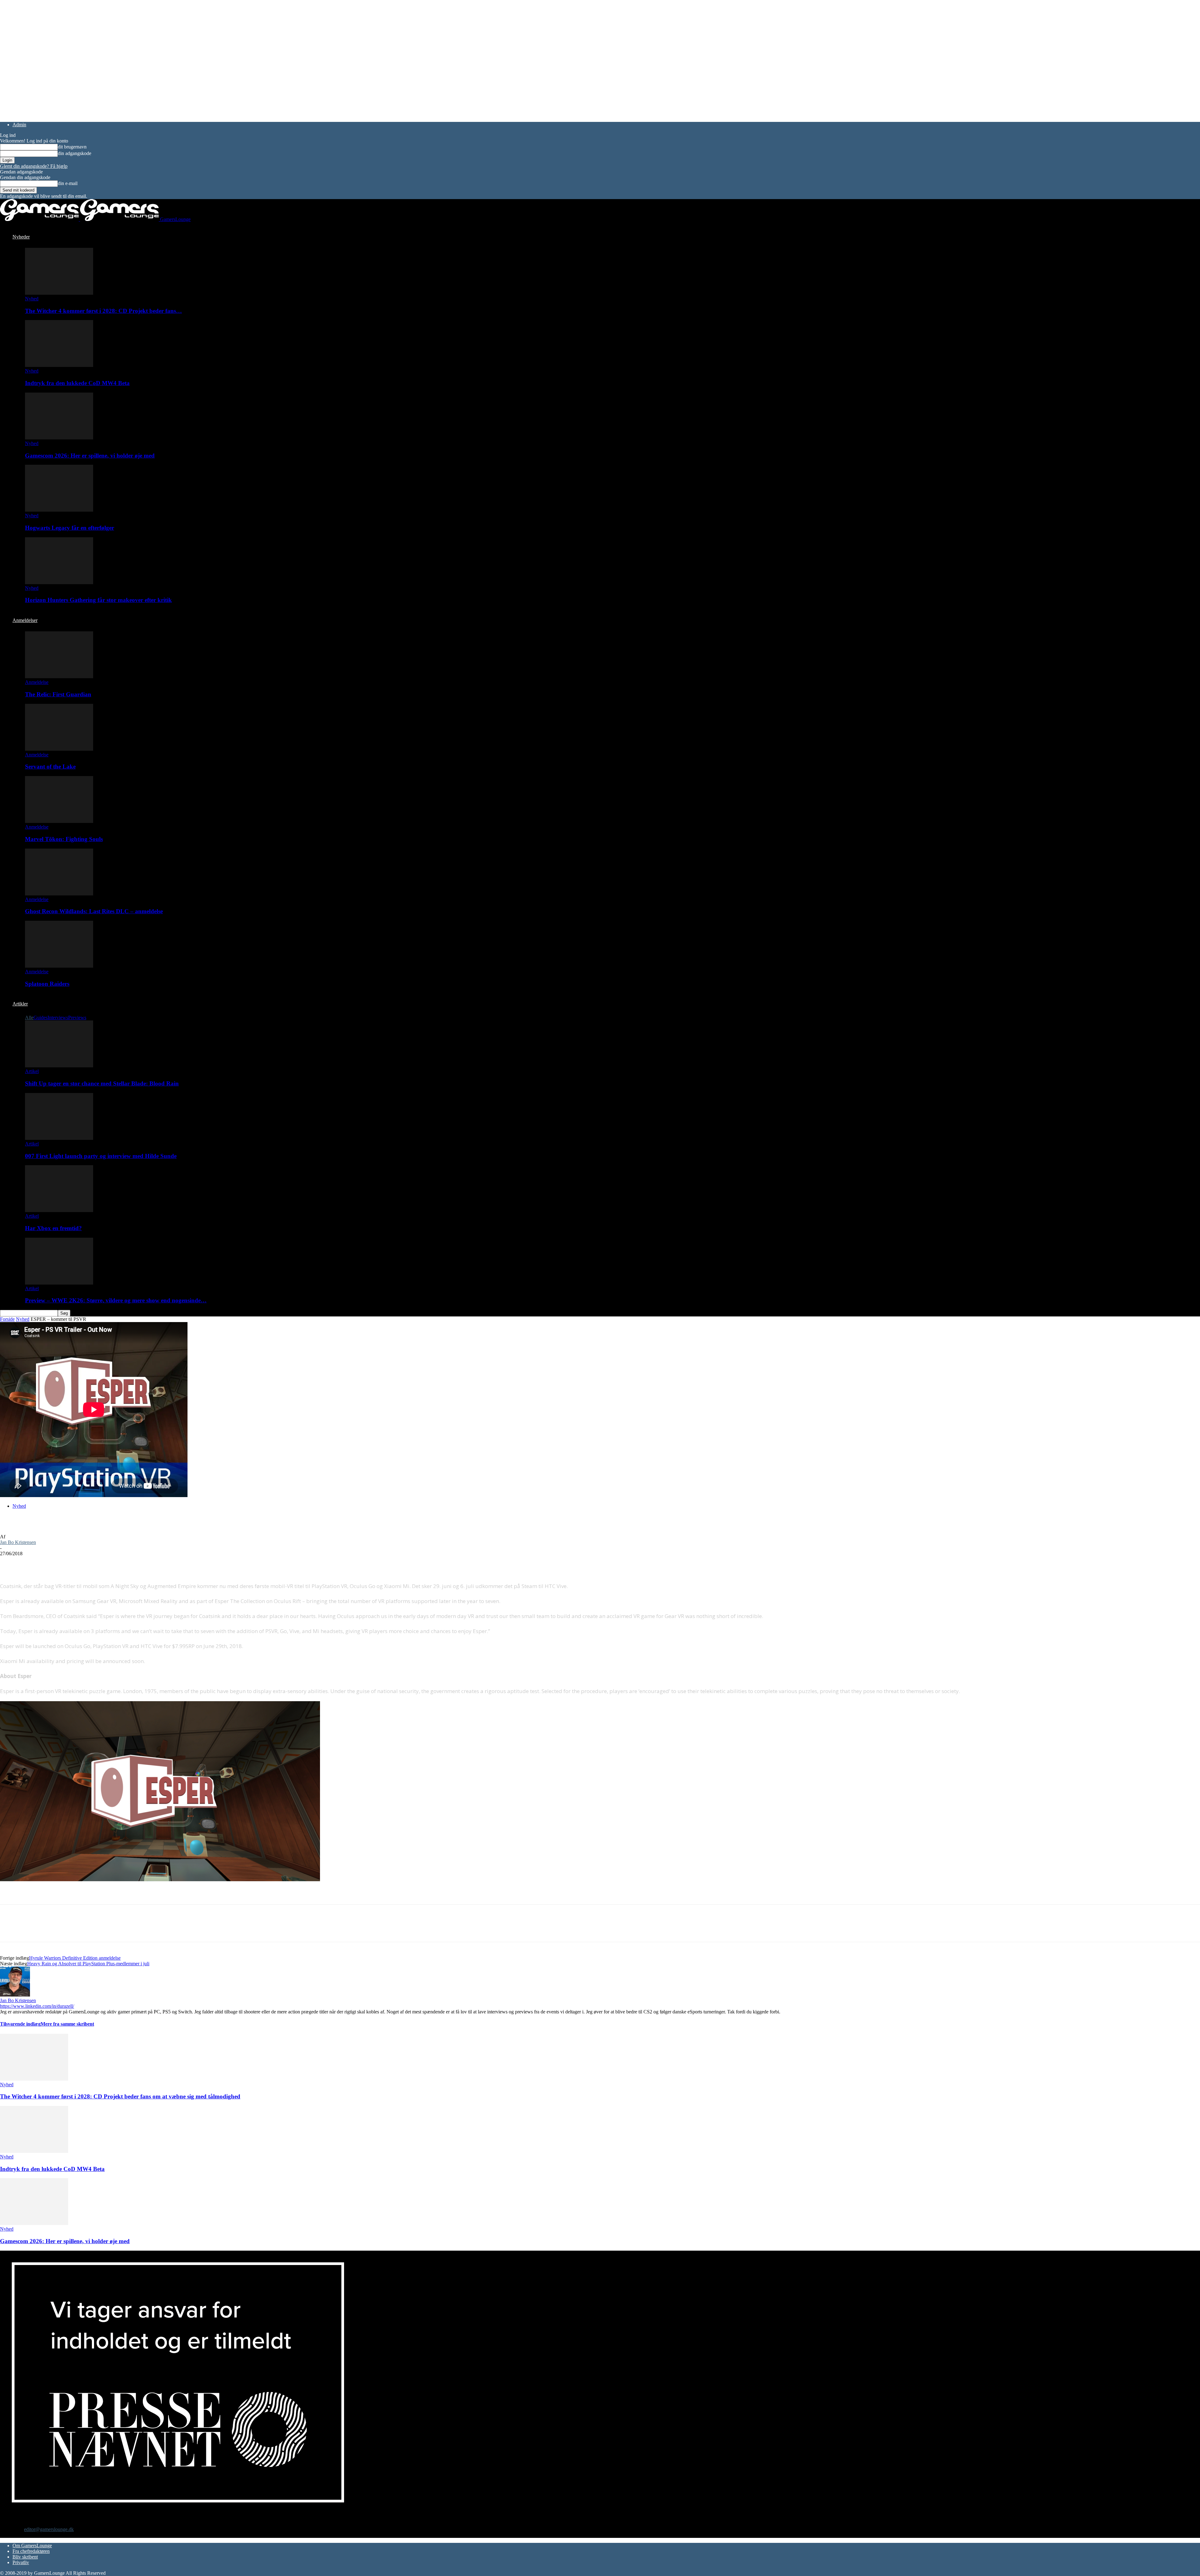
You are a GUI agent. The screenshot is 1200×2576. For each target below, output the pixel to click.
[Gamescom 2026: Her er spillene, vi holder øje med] (59, 438)
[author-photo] (15, 1995)
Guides (40, 1017)
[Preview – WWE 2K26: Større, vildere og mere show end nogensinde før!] (59, 1283)
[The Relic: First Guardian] (59, 677)
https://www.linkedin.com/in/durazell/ (37, 2006)
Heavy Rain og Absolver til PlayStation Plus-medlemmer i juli (88, 1964)
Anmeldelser (25, 620)
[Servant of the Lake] (59, 749)
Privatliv (21, 2562)
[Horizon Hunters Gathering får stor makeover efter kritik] (59, 582)
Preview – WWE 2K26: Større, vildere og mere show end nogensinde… (116, 1300)
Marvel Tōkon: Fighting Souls (64, 839)
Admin (19, 125)
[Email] (77, 1563)
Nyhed (32, 299)
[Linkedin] (100, 1563)
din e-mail (68, 183)
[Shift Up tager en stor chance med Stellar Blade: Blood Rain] (59, 1066)
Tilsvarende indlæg (20, 2024)
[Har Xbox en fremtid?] (59, 1210)
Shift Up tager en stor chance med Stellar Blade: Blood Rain (102, 1083)
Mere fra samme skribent (67, 2024)
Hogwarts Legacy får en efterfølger (70, 528)
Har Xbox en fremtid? (53, 1228)
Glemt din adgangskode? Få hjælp (34, 166)
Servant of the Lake (50, 767)
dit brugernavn (72, 147)
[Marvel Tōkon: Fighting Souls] (59, 821)
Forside (7, 1319)
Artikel (32, 1071)
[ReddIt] (55, 1563)
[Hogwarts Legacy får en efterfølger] (59, 510)
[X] (33, 1563)
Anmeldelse (37, 682)
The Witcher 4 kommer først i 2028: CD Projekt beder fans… (103, 311)
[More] (123, 1563)
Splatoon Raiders (47, 984)
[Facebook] (10, 1563)
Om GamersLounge (32, 2546)
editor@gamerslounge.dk (49, 2529)
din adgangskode (75, 153)
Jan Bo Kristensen (18, 1542)
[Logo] (40, 219)
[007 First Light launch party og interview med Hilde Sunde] (59, 1138)
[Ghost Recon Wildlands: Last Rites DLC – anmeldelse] (59, 894)
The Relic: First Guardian (58, 694)
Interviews (58, 1017)
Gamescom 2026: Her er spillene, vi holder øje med (90, 456)
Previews (77, 1017)
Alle (29, 1017)
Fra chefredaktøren (31, 2551)
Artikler (20, 1004)
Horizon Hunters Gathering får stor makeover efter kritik (98, 600)
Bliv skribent (25, 2557)
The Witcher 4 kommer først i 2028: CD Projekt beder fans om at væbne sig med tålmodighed (120, 2096)
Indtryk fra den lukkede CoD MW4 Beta (77, 383)
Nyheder (21, 237)
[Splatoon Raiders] (59, 966)
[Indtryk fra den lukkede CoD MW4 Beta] (59, 365)
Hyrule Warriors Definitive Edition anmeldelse (75, 1958)
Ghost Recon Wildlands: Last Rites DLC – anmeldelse (94, 911)
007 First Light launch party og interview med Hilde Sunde (101, 1156)
